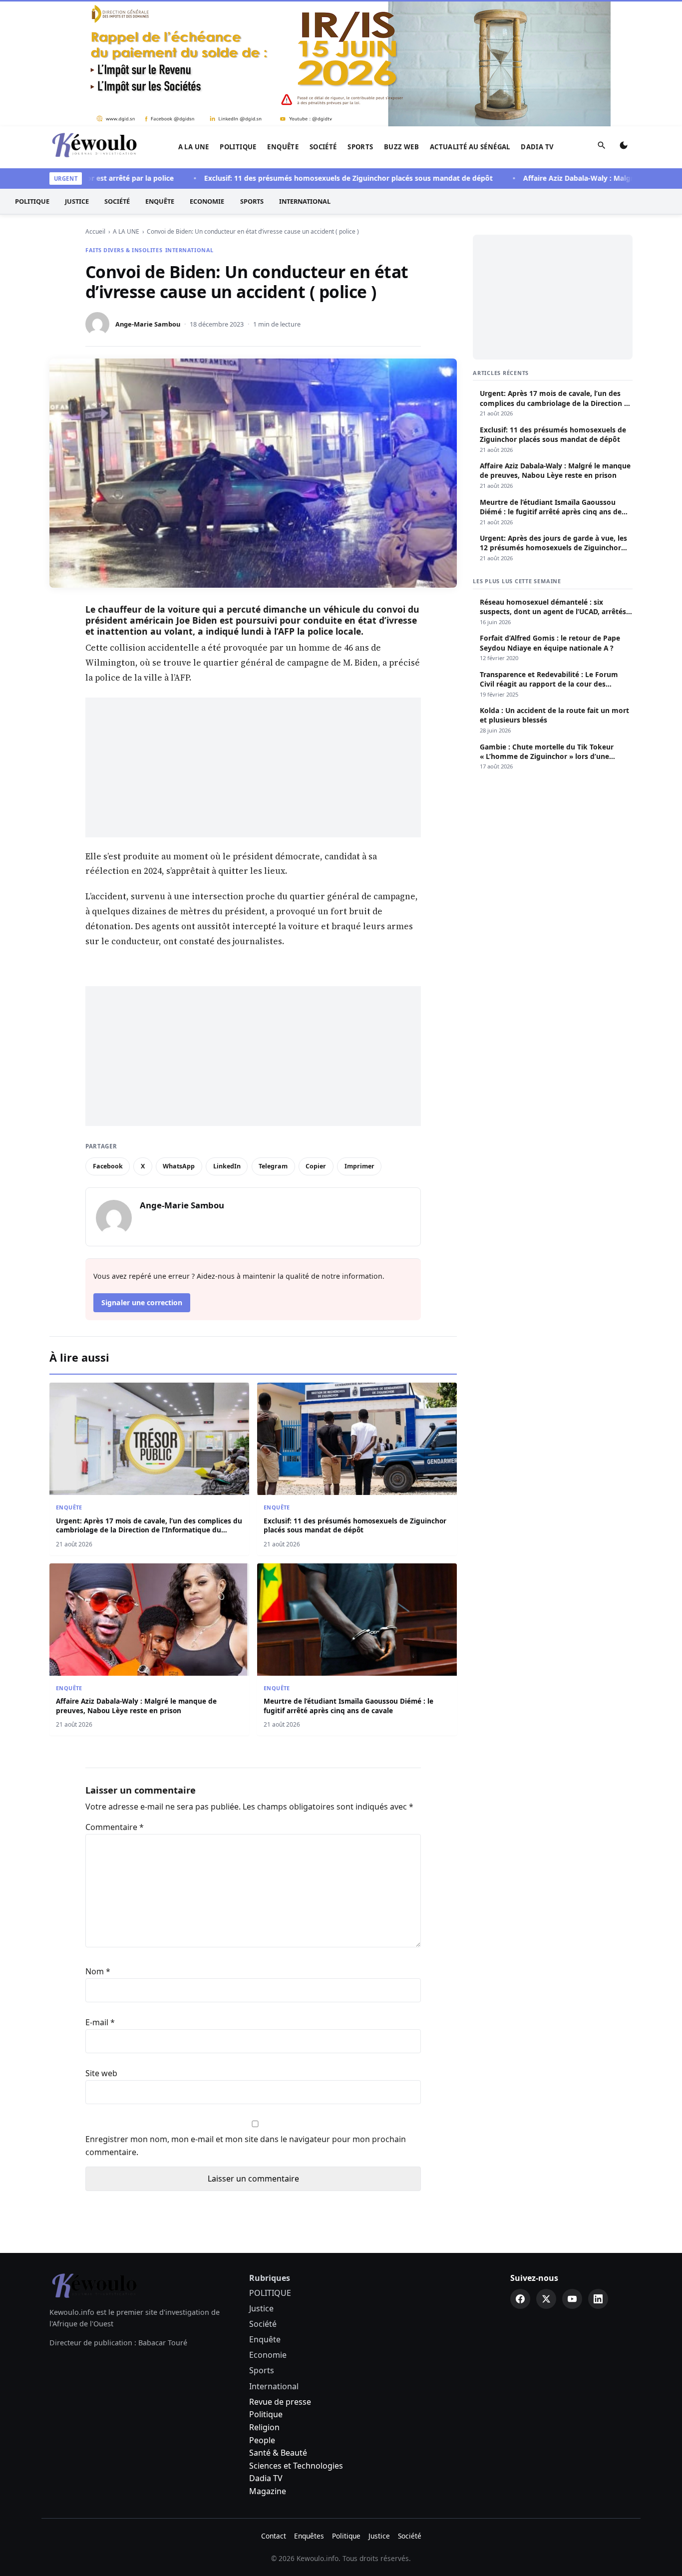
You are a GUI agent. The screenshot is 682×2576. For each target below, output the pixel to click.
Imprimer (359, 1166)
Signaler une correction (142, 1302)
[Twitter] (546, 2299)
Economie (207, 201)
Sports (360, 147)
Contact (274, 2536)
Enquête (283, 147)
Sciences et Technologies (296, 2466)
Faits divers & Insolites (124, 250)
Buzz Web (401, 147)
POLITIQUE (238, 147)
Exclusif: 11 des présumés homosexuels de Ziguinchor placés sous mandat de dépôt (311, 178)
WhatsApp (179, 1166)
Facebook (108, 1166)
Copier (316, 1166)
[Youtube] (572, 2299)
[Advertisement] (253, 767)
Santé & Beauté (278, 2453)
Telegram (273, 1166)
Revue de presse (280, 2402)
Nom (98, 1971)
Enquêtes (309, 2536)
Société (323, 147)
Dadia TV (537, 147)
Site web (101, 2073)
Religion (264, 2427)
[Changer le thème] (624, 147)
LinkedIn (227, 1166)
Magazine (268, 2491)
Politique (266, 2414)
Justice (77, 201)
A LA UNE (194, 147)
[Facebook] (520, 2299)
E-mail (100, 2022)
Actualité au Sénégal (470, 147)
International (305, 201)
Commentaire (115, 1827)
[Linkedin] (598, 2299)
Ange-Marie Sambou (148, 324)
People (262, 2440)
